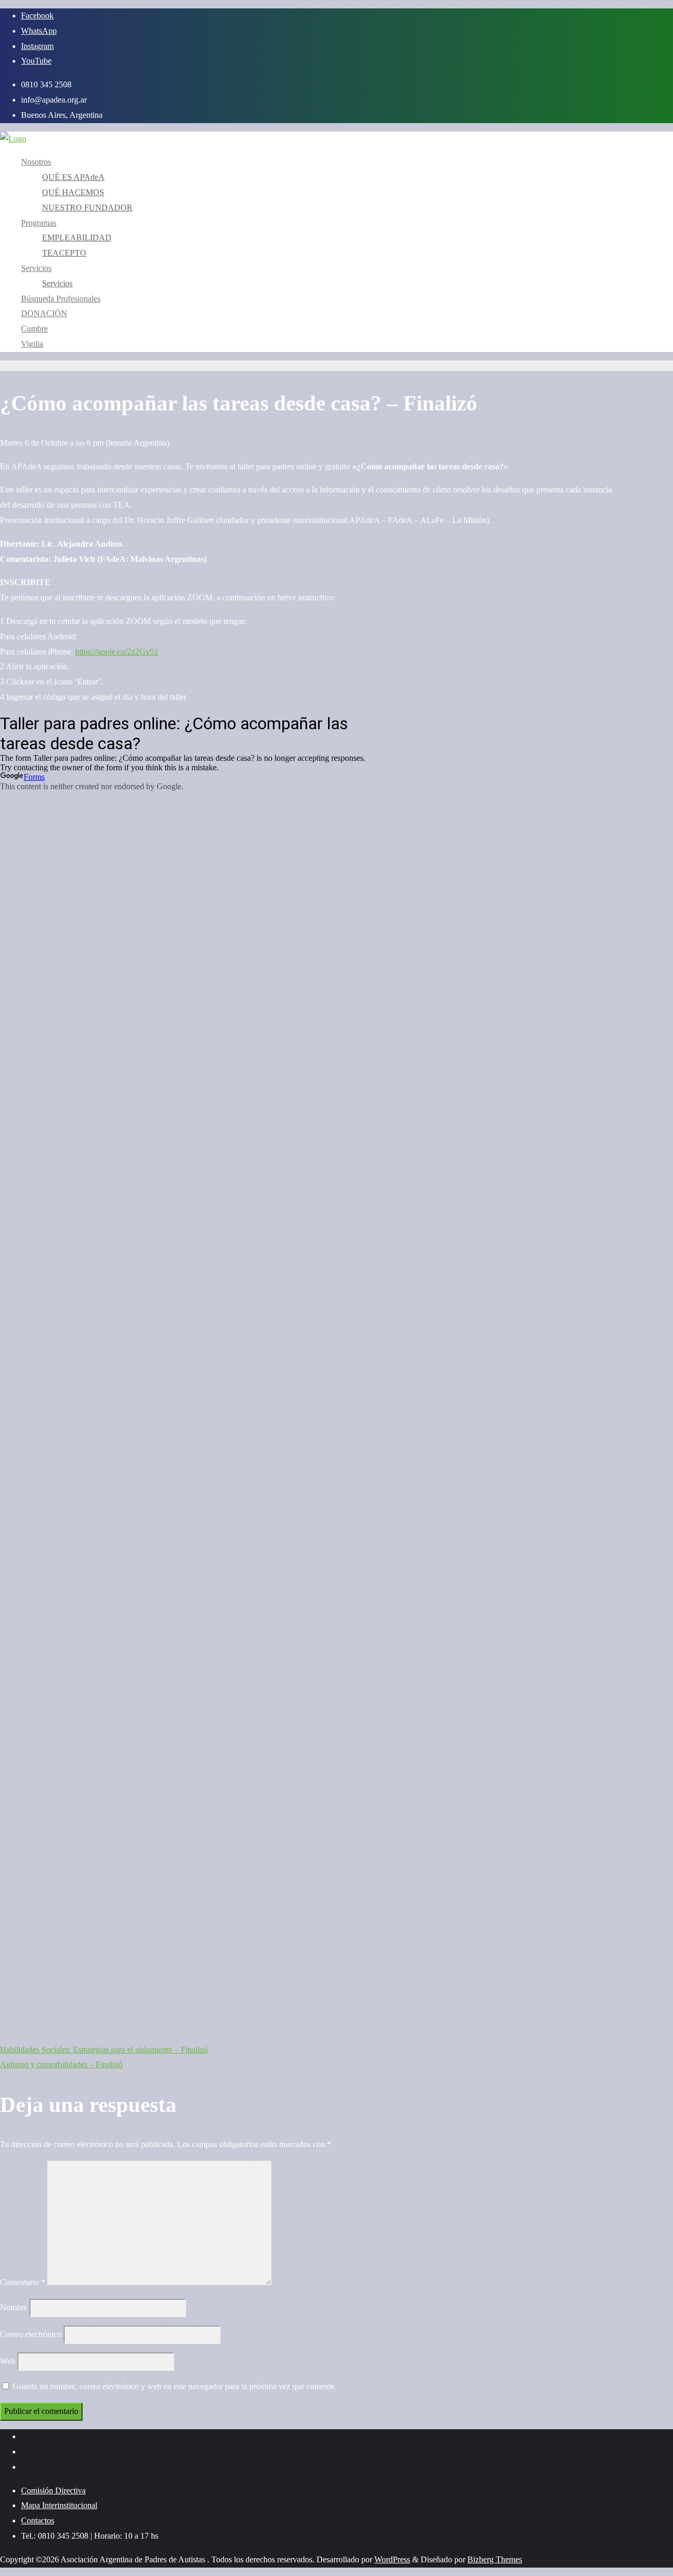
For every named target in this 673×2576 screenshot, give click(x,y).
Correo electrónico (31, 2334)
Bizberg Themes (495, 2559)
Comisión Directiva (53, 2491)
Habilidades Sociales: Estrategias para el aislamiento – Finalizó (104, 2050)
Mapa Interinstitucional (59, 2505)
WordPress (392, 2559)
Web (8, 2361)
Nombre (14, 2307)
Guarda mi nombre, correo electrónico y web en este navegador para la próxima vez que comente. (175, 2386)
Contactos (38, 2520)
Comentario (23, 2282)
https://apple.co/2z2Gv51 (117, 652)
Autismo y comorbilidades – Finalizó (61, 2064)
